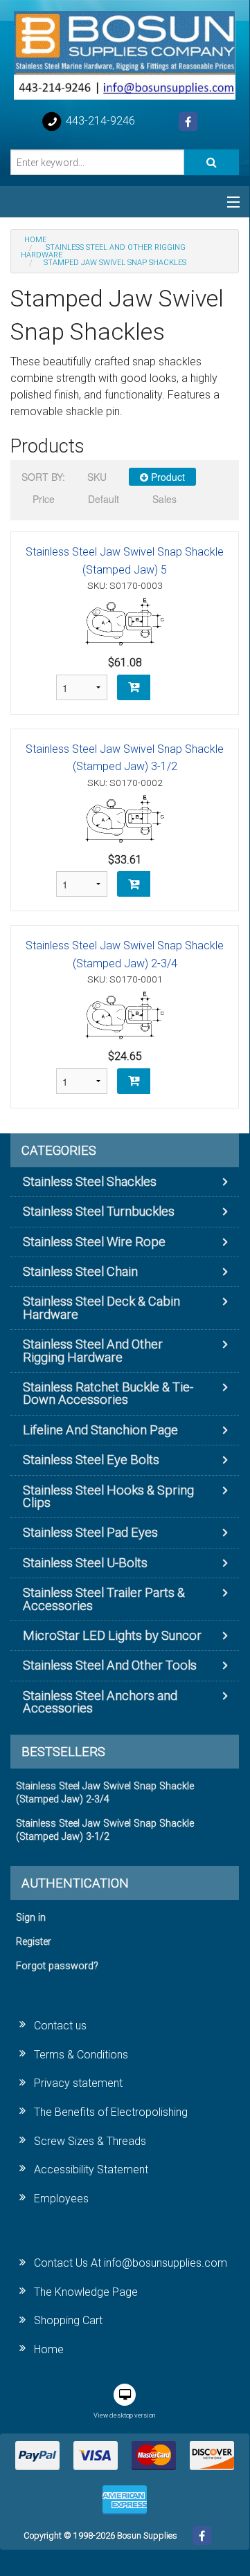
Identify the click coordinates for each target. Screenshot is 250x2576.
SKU (97, 477)
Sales (164, 499)
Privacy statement (78, 2083)
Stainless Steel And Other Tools (110, 1665)
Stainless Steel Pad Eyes (90, 1532)
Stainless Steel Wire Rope (94, 1242)
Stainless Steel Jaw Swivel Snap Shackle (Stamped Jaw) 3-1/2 (105, 1830)
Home (49, 2349)
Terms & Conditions (81, 2055)
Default (104, 499)
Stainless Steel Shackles (90, 1181)
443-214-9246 (99, 121)
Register (34, 1942)
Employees (61, 2199)
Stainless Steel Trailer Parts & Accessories (104, 1599)
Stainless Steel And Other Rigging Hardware (93, 1350)
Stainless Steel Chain (80, 1271)
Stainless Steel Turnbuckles (99, 1211)
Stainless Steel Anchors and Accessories (100, 1702)
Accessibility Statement (91, 2169)
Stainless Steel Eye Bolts (91, 1460)
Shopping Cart (68, 2320)
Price (44, 499)
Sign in (31, 1918)
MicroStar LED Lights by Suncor (112, 1635)
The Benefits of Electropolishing (111, 2112)
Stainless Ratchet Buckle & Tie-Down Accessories (108, 1393)
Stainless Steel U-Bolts (85, 1563)
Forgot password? (57, 1966)
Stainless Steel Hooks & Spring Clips (108, 1496)
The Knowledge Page (86, 2292)
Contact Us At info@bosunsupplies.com (131, 2263)
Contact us (60, 2026)
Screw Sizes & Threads (90, 2141)
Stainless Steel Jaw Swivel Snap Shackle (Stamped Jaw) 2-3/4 (105, 1793)
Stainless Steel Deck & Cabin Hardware (101, 1307)
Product (167, 477)
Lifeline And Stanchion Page (100, 1430)
